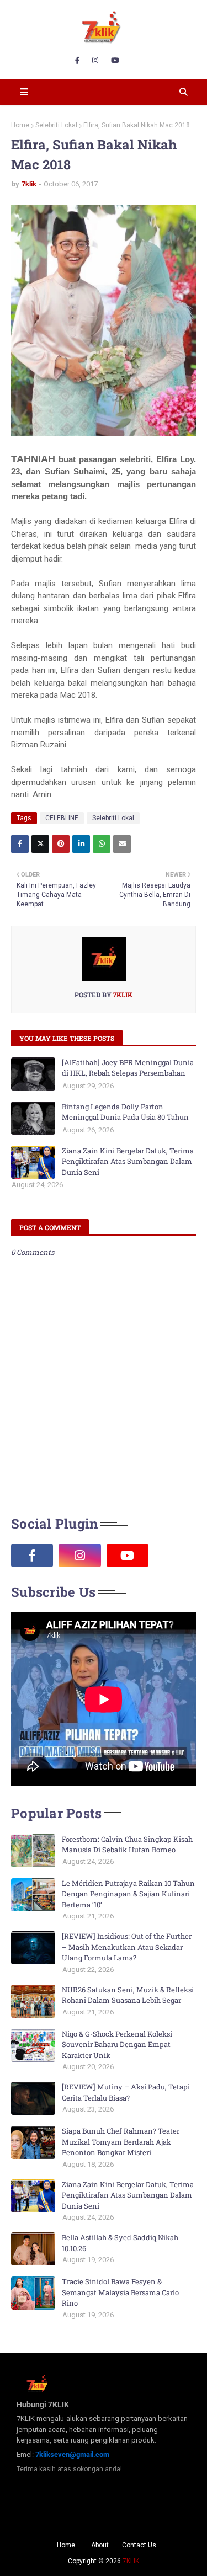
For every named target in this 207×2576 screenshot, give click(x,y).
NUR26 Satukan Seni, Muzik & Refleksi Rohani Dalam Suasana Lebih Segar (128, 1995)
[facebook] (77, 61)
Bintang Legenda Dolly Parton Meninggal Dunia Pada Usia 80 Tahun (125, 1112)
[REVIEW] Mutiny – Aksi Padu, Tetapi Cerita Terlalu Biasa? (126, 2092)
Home (20, 125)
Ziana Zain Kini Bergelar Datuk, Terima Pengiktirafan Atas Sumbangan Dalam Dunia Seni (128, 1161)
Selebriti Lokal (56, 125)
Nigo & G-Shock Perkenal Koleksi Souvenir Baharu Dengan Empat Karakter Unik (117, 2045)
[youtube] (115, 61)
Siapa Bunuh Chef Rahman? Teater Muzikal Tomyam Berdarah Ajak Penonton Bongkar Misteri (121, 2142)
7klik (29, 184)
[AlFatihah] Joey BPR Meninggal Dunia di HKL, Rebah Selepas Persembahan (128, 1068)
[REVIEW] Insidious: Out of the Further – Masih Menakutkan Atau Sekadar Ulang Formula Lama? (127, 1947)
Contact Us (139, 2545)
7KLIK (131, 2561)
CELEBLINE (62, 818)
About (100, 2545)
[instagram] (95, 61)
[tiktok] (175, 1556)
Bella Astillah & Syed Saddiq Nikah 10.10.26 (120, 2243)
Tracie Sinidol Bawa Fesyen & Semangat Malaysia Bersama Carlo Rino (120, 2292)
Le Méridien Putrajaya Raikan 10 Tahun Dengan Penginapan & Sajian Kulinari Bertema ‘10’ (128, 1894)
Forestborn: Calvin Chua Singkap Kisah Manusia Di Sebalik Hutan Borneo (127, 1845)
